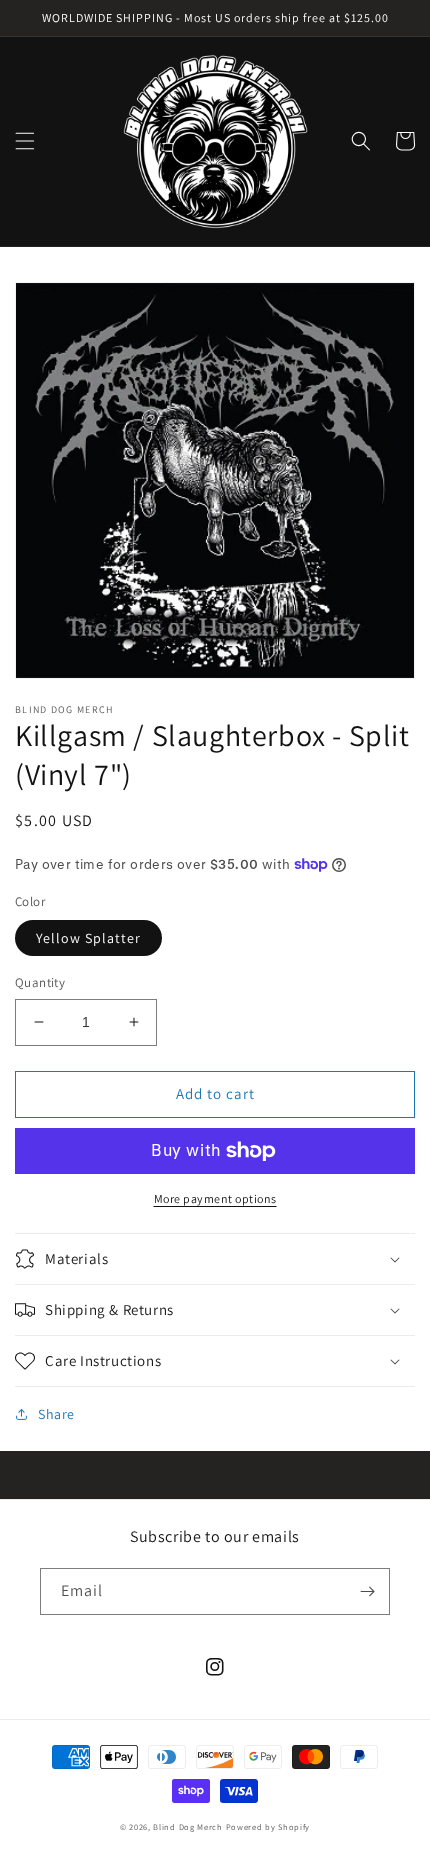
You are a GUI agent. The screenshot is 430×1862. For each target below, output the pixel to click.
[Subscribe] (367, 1591)
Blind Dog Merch (188, 1826)
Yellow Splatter (88, 938)
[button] (25, 141)
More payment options (215, 1198)
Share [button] (56, 1414)
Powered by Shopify (268, 1826)
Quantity (40, 982)
